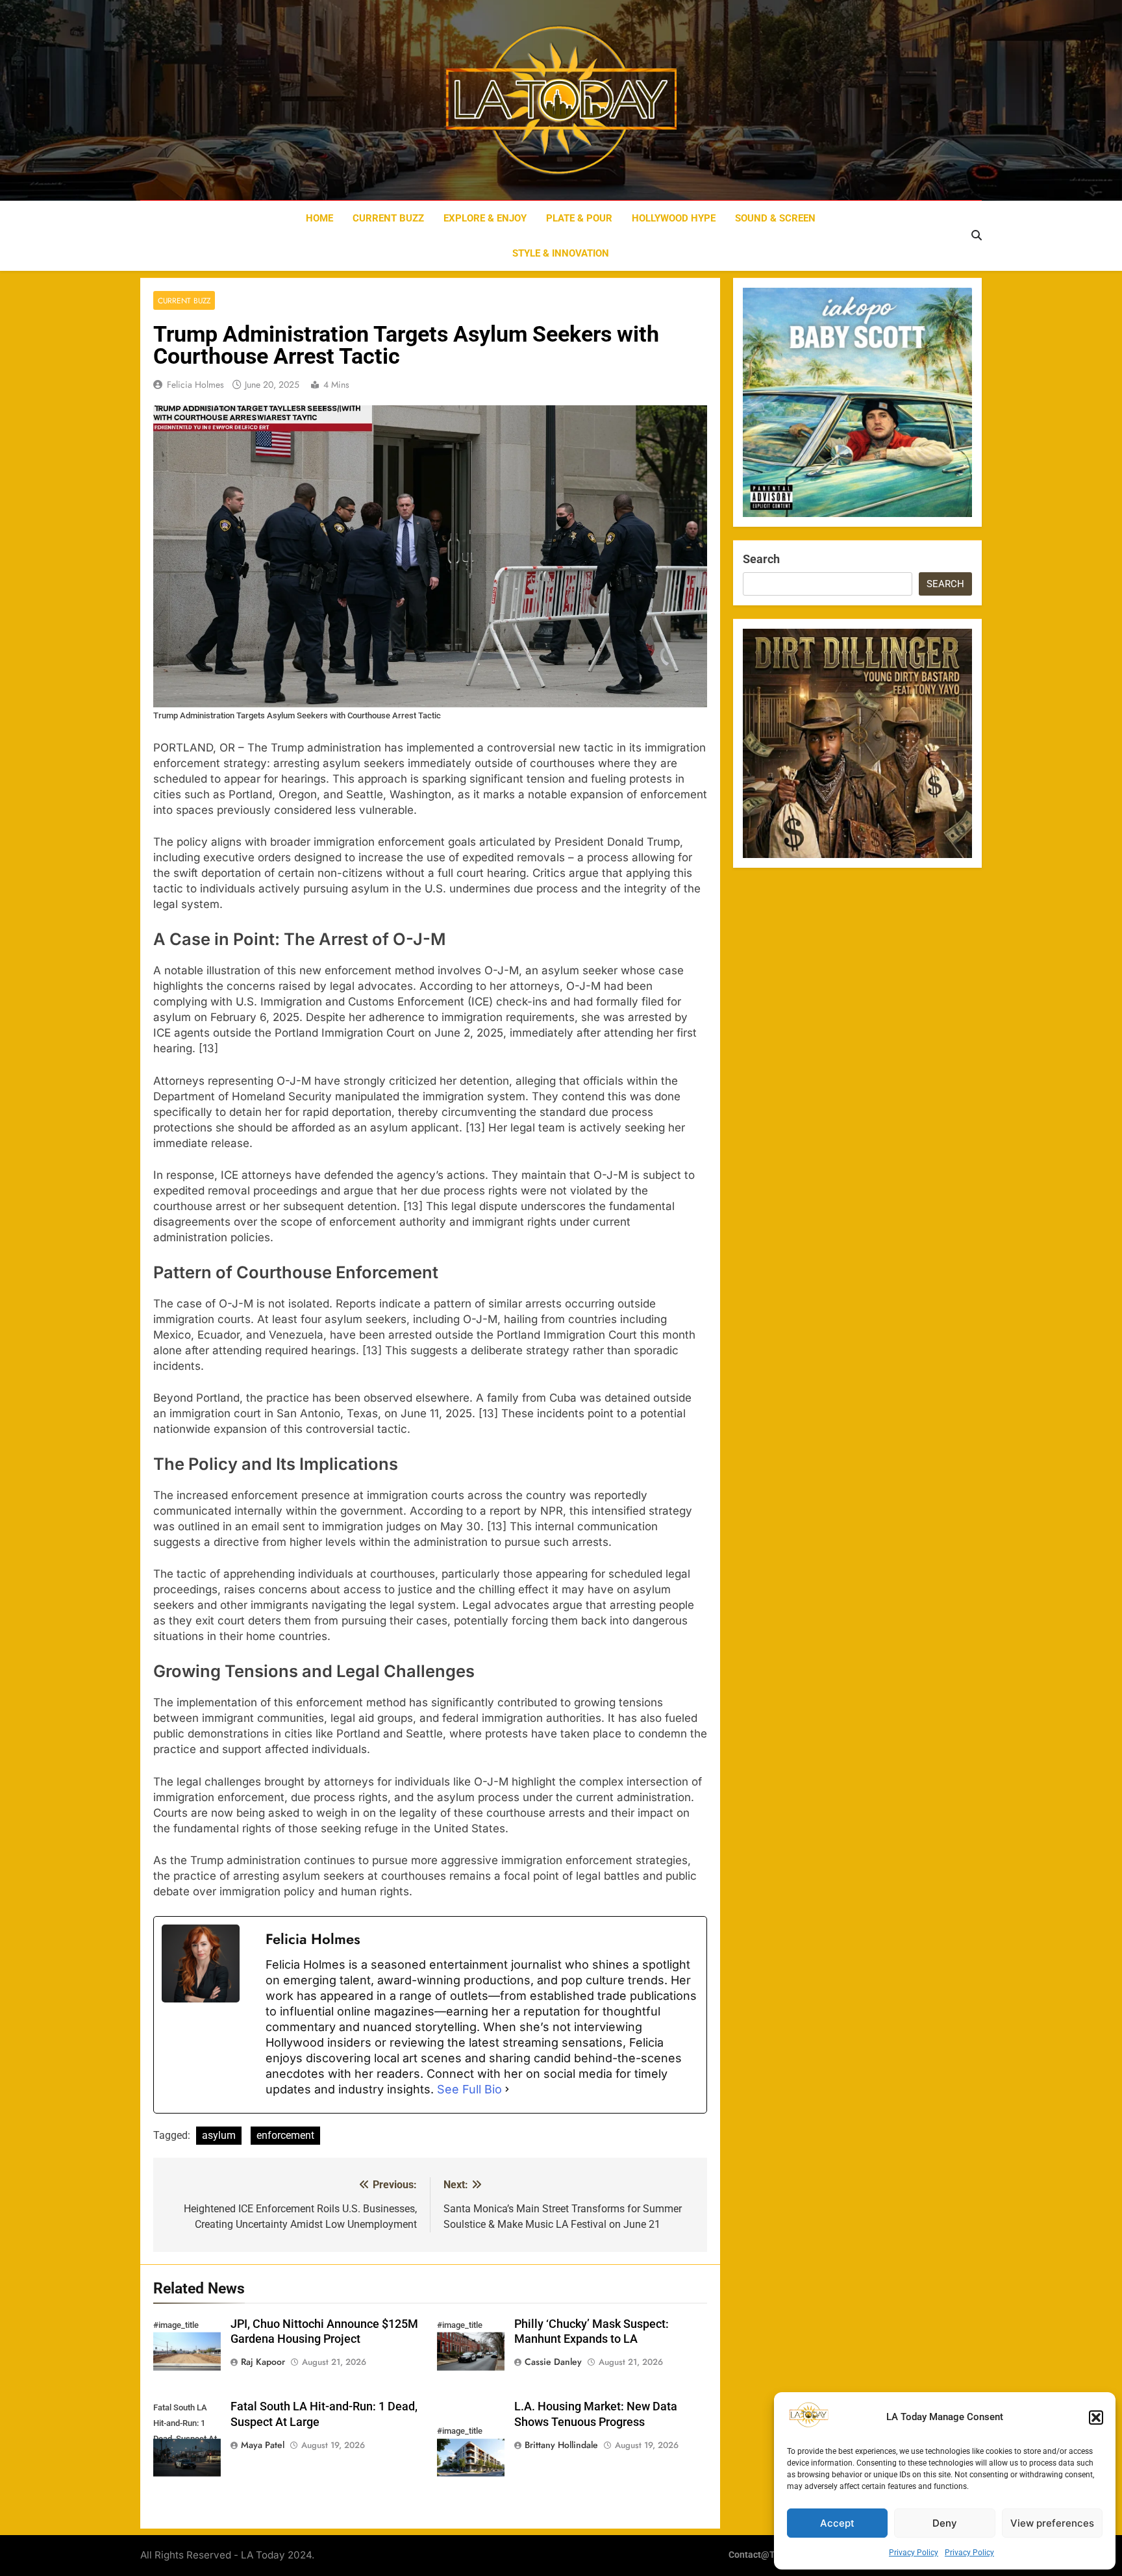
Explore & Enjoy (485, 218)
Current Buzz (388, 218)
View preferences (1052, 2523)
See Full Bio (469, 2089)
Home (319, 218)
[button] (1096, 2418)
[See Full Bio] (507, 2090)
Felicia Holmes (195, 385)
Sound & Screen (775, 218)
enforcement (285, 2135)
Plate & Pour (579, 218)
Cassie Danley (553, 2362)
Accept (837, 2523)
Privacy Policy (914, 2553)
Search (761, 559)
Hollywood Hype (674, 218)
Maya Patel (263, 2445)
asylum (219, 2135)
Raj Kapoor (263, 2362)
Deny (945, 2523)
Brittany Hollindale (561, 2445)
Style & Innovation (561, 253)
